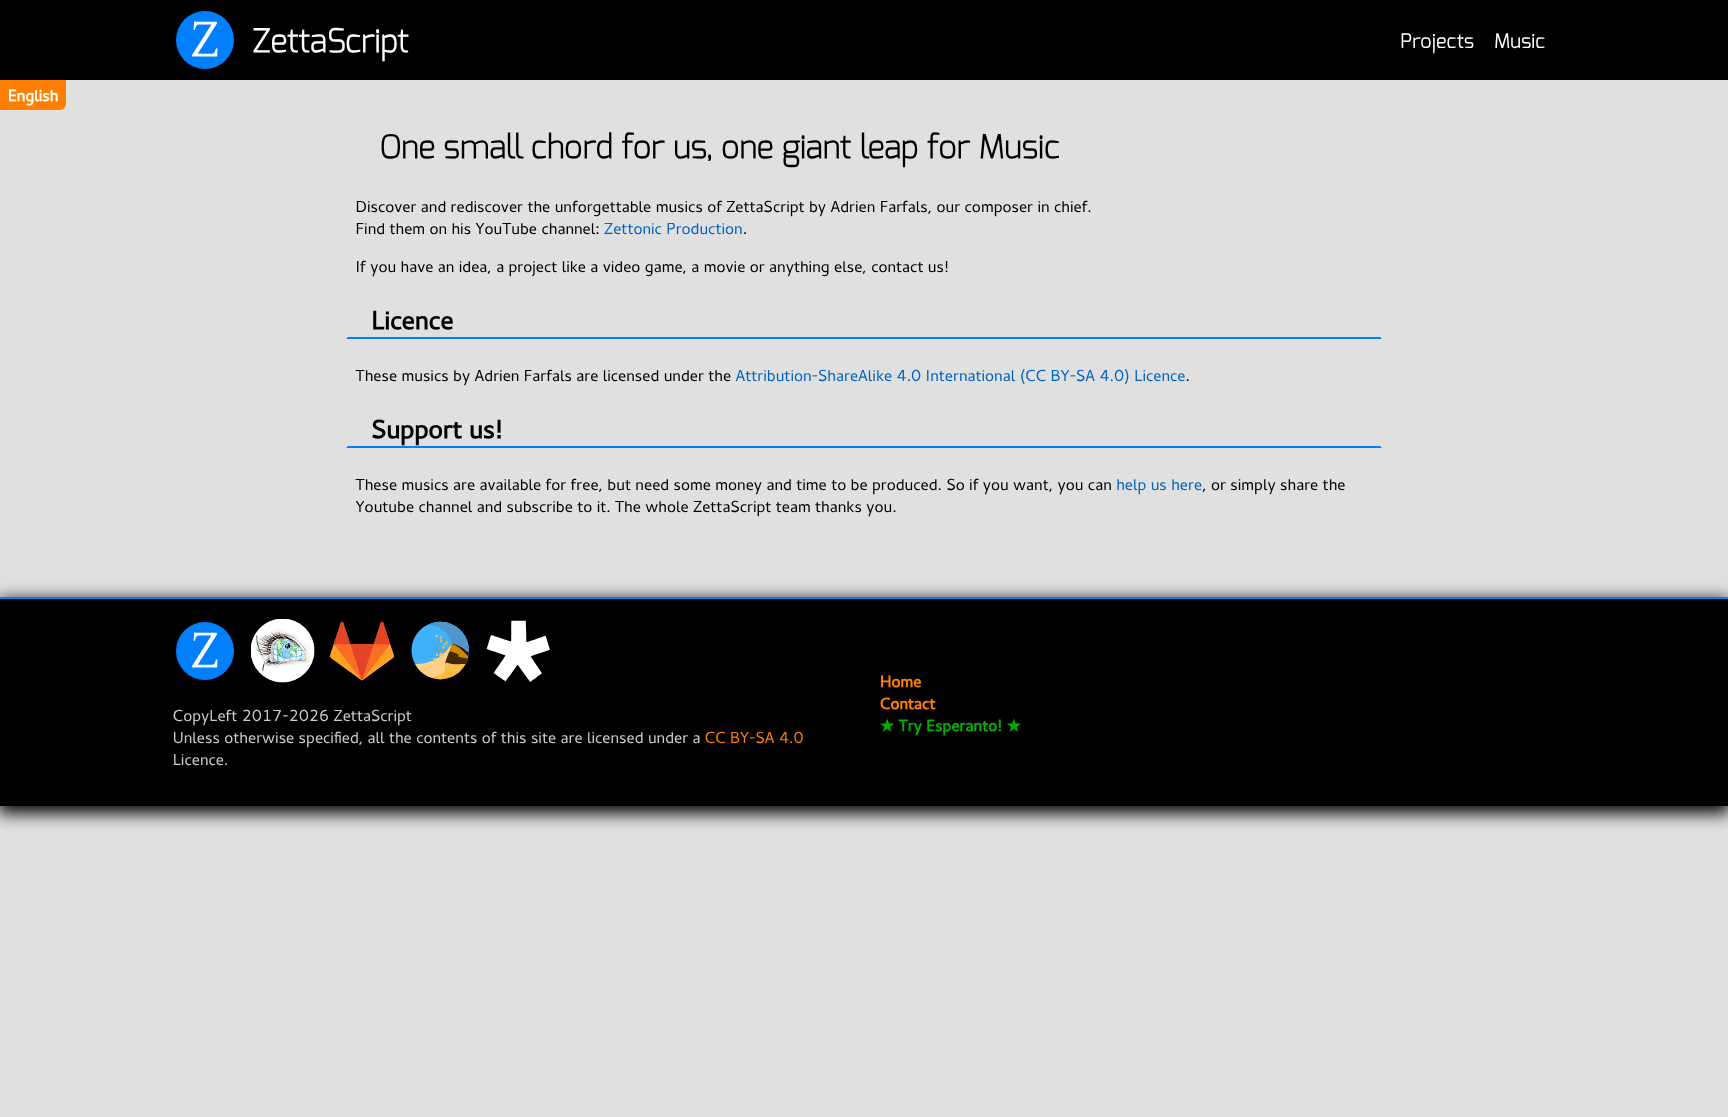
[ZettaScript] (210, 677)
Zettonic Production (673, 228)
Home (901, 681)
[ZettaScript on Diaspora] (523, 677)
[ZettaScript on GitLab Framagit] (367, 677)
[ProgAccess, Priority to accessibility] (288, 677)
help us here (1159, 484)
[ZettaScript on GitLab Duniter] (445, 677)
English (33, 95)
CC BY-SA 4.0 (754, 737)
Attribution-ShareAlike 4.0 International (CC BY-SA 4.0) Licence (960, 375)
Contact (907, 703)
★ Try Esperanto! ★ (950, 725)
